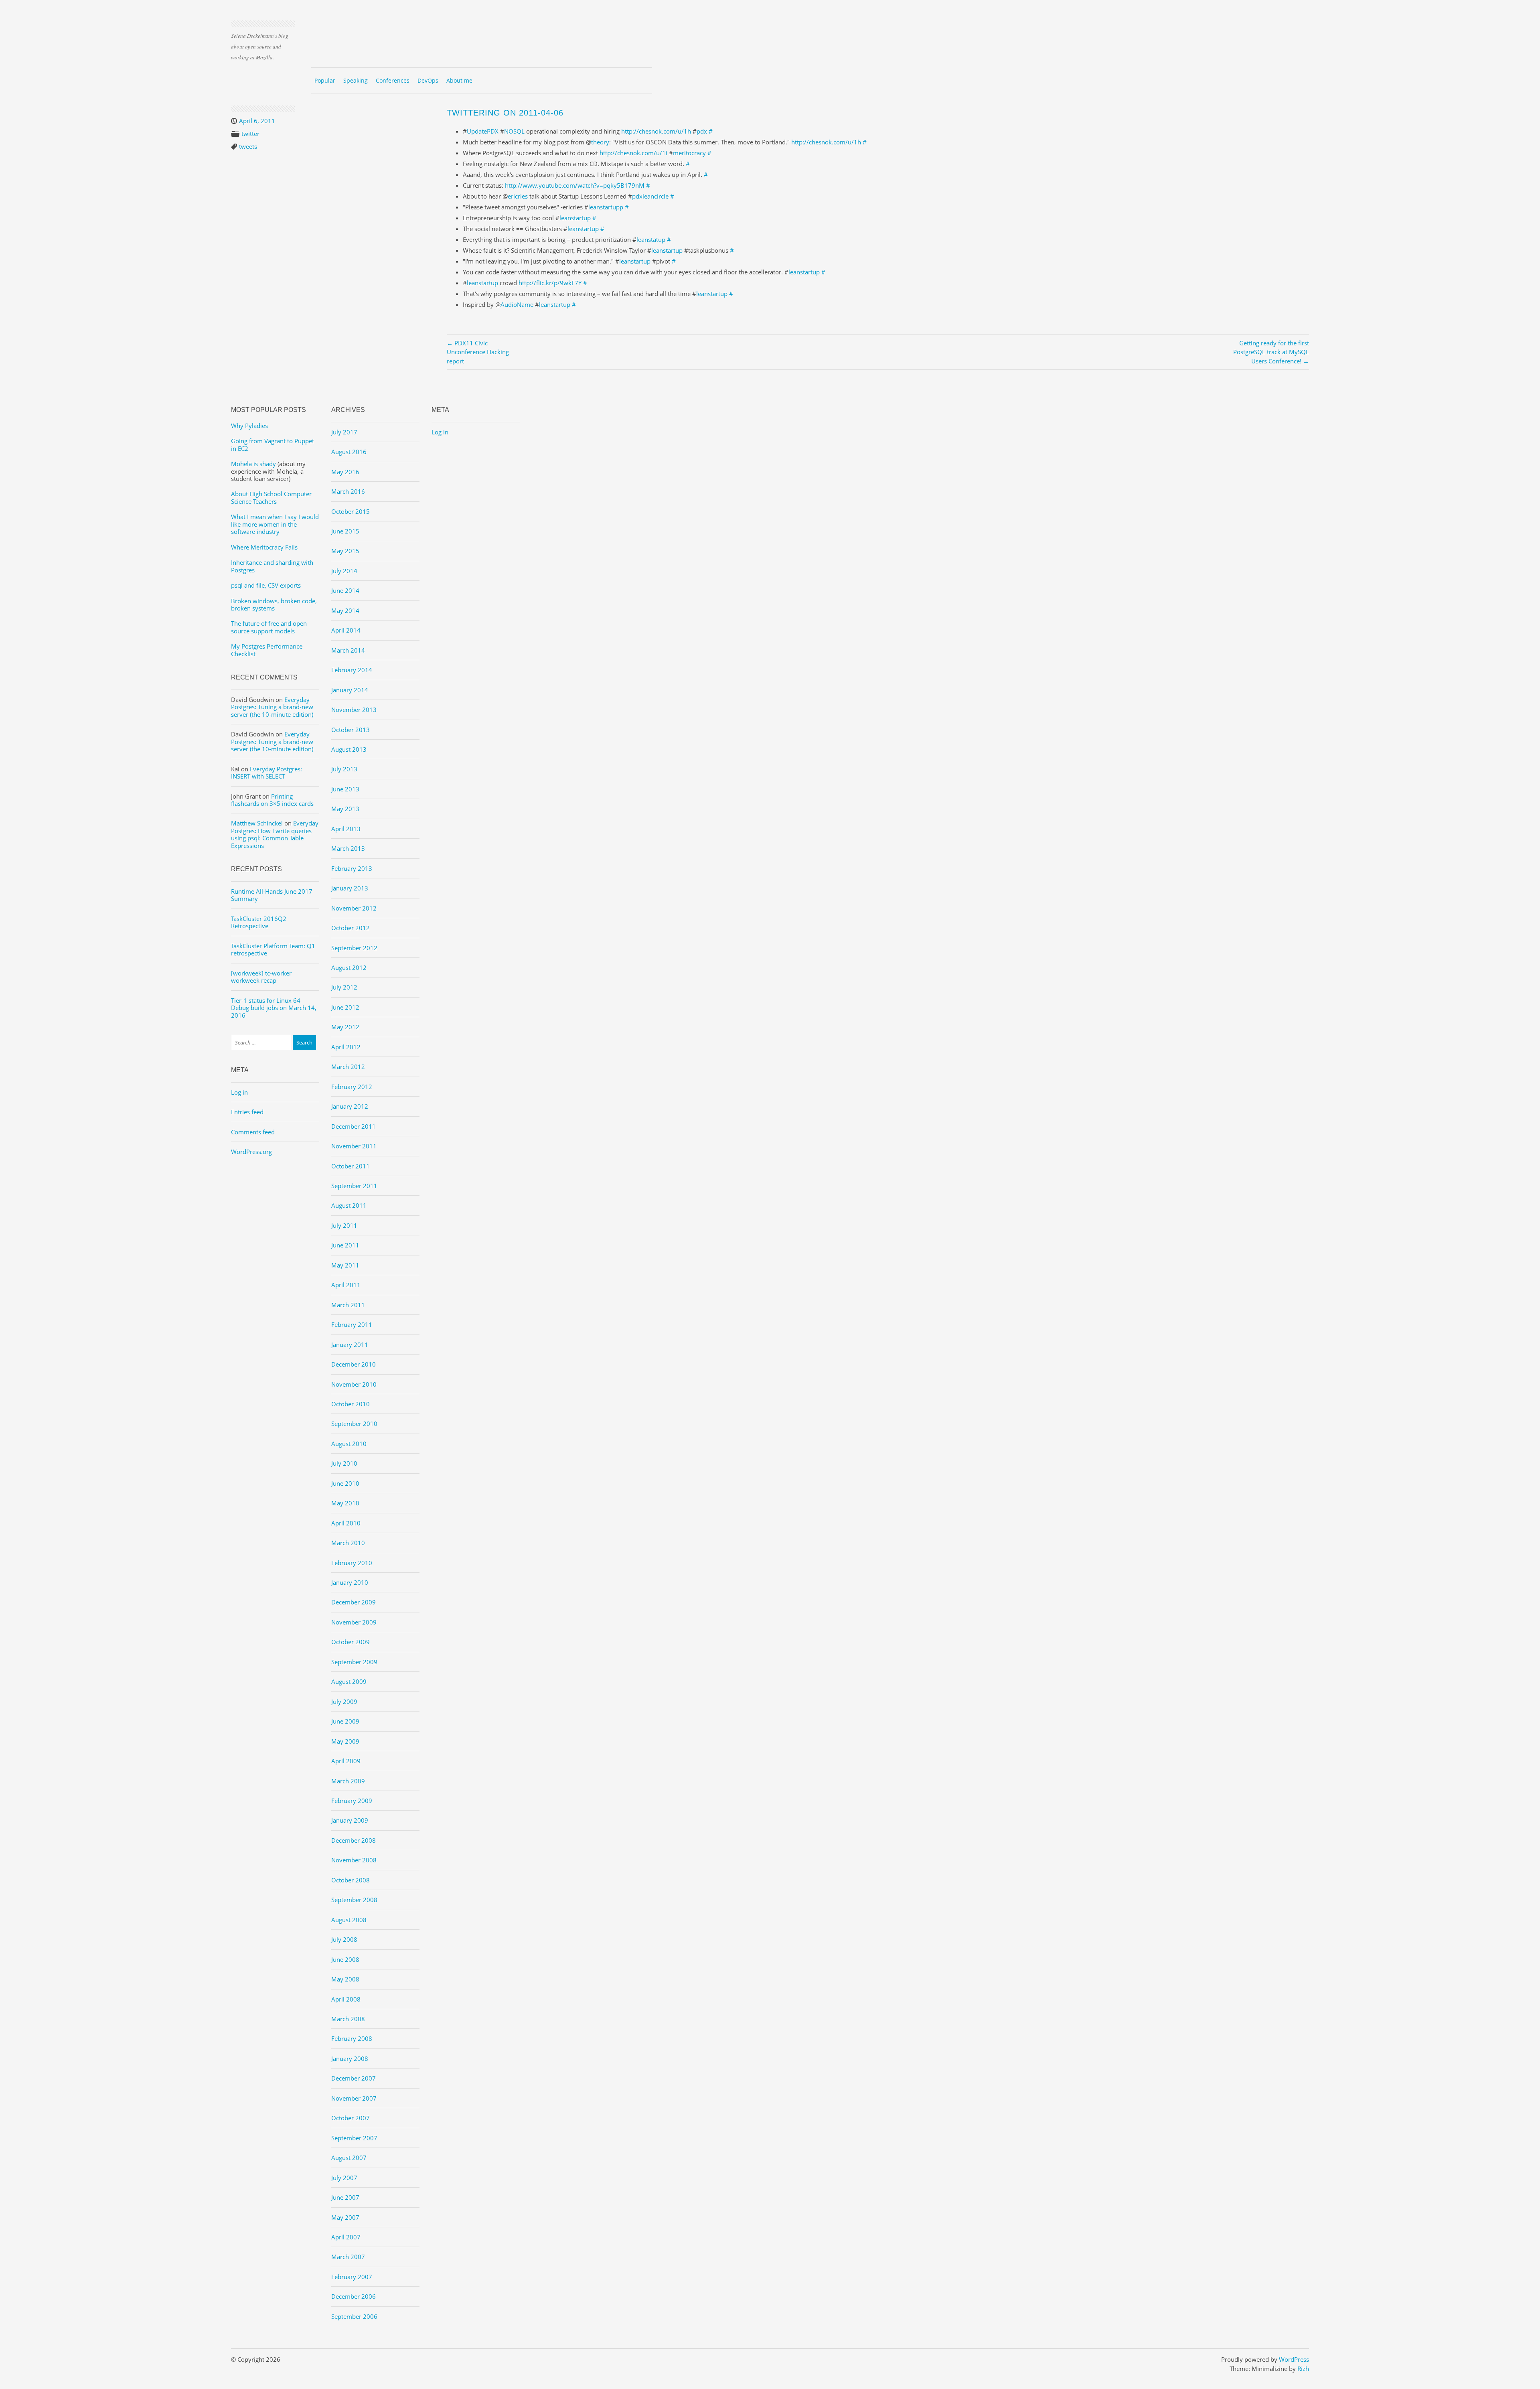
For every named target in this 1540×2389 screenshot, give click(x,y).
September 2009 (354, 1662)
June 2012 (345, 1007)
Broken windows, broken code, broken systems (274, 604)
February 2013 (352, 868)
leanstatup (651, 239)
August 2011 (349, 1205)
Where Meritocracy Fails (264, 547)
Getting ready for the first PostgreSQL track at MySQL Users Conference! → (1271, 352)
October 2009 (351, 1642)
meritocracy (689, 153)
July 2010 (344, 1463)
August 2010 (349, 1444)
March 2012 (348, 1067)
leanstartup (575, 218)
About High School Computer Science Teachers (271, 497)
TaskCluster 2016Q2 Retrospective (259, 922)
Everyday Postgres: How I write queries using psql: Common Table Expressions (275, 834)
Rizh (1303, 2369)
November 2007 (354, 2098)
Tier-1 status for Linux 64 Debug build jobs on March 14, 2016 (274, 1008)
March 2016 (348, 491)
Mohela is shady (253, 464)
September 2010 (354, 1424)
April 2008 (346, 1999)
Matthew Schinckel (257, 823)
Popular (325, 80)
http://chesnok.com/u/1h (656, 131)
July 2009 (344, 1702)
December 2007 (354, 2078)
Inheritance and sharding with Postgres (272, 566)
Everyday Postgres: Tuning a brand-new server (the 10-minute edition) (272, 707)
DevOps (428, 80)
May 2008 (345, 1979)
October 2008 (351, 1880)
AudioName (517, 304)
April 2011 (346, 1285)
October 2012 (351, 928)
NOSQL (514, 131)
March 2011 (348, 1305)
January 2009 (350, 1820)
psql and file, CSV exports (266, 585)
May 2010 (345, 1503)
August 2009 (349, 1681)
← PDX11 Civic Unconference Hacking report (478, 352)
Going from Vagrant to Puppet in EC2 (273, 444)
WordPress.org (251, 1152)
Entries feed (247, 1112)
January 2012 (350, 1106)
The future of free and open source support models (269, 627)
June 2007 (345, 2197)
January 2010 (350, 1582)
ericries (518, 196)
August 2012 (349, 967)
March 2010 (348, 1543)
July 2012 (344, 987)
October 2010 (351, 1404)
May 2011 (345, 1265)
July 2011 (344, 1225)
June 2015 (345, 531)
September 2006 (354, 2316)
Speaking (356, 80)
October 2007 (351, 2118)
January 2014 (350, 690)
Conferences (393, 80)
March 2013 (348, 848)
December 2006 (354, 2296)
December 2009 (354, 1602)
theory (600, 142)
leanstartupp (606, 207)
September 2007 (354, 2138)
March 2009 (348, 1781)
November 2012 (354, 908)
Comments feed (253, 1132)
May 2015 (345, 551)
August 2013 (349, 749)
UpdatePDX (483, 131)
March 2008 (348, 2019)
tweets (248, 146)
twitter (250, 134)
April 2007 (346, 2237)
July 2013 (344, 769)
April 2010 (346, 1523)
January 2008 (350, 2058)
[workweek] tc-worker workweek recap (261, 977)
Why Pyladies (249, 426)
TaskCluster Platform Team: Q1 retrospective (273, 949)
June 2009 (345, 1721)
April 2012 (346, 1047)
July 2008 (344, 1939)
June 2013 (345, 789)
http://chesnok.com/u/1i (633, 153)
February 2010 (352, 1563)
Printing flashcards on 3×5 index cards (272, 800)
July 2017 (344, 432)
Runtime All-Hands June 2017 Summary (272, 895)
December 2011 (354, 1126)
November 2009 (354, 1622)
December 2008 (354, 1840)
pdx (702, 131)
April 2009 (346, 1761)
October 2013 (351, 730)
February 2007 (352, 2277)
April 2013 (346, 829)
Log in (239, 1092)
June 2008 (345, 1959)
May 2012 (345, 1027)
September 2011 (354, 1186)
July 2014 (344, 571)
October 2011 (351, 1166)
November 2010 (354, 1384)
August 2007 (349, 2158)
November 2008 (354, 1860)
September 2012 (354, 948)
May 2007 (345, 2217)
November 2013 (354, 710)
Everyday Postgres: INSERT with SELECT (266, 773)
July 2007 (344, 2178)
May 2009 (345, 1741)
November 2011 (354, 1146)
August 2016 (349, 452)
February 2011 (352, 1324)
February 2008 (352, 2038)
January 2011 (350, 1345)
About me (459, 80)
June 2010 (345, 1483)
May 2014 (345, 610)
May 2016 (345, 472)
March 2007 (348, 2257)
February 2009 (352, 1801)
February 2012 (352, 1087)
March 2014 (348, 650)
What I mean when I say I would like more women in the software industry (275, 524)
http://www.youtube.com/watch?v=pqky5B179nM (575, 185)
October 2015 (351, 511)
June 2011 (345, 1245)
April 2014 (346, 630)
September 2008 (354, 1900)
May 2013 (345, 809)
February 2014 (352, 670)
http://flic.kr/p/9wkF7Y (550, 283)
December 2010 (354, 1364)
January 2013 (350, 888)
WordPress (1294, 2359)
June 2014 (345, 590)
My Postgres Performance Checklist (267, 650)
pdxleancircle (650, 196)
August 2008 (349, 1920)
